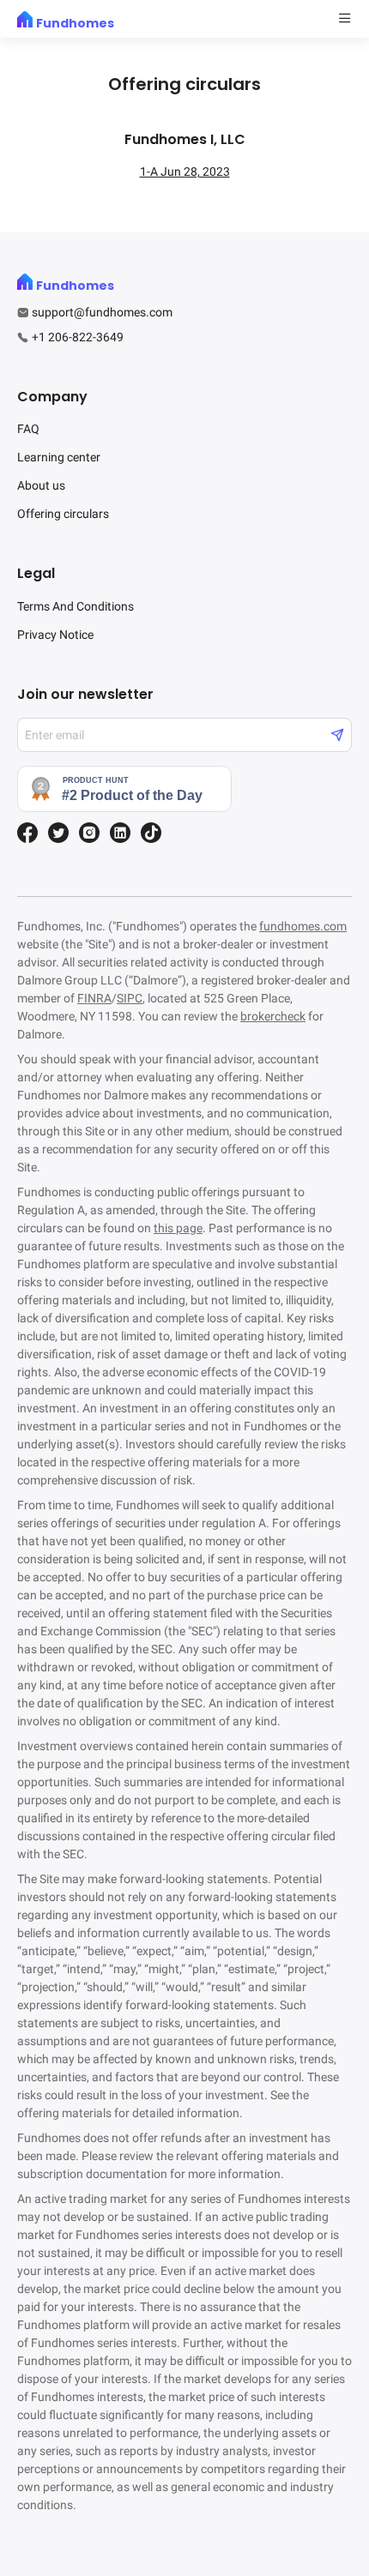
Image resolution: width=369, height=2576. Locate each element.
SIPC (130, 998)
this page (178, 1228)
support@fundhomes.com (102, 312)
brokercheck (273, 1016)
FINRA (94, 998)
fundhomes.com (303, 926)
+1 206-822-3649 (78, 337)
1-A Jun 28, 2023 (185, 172)
